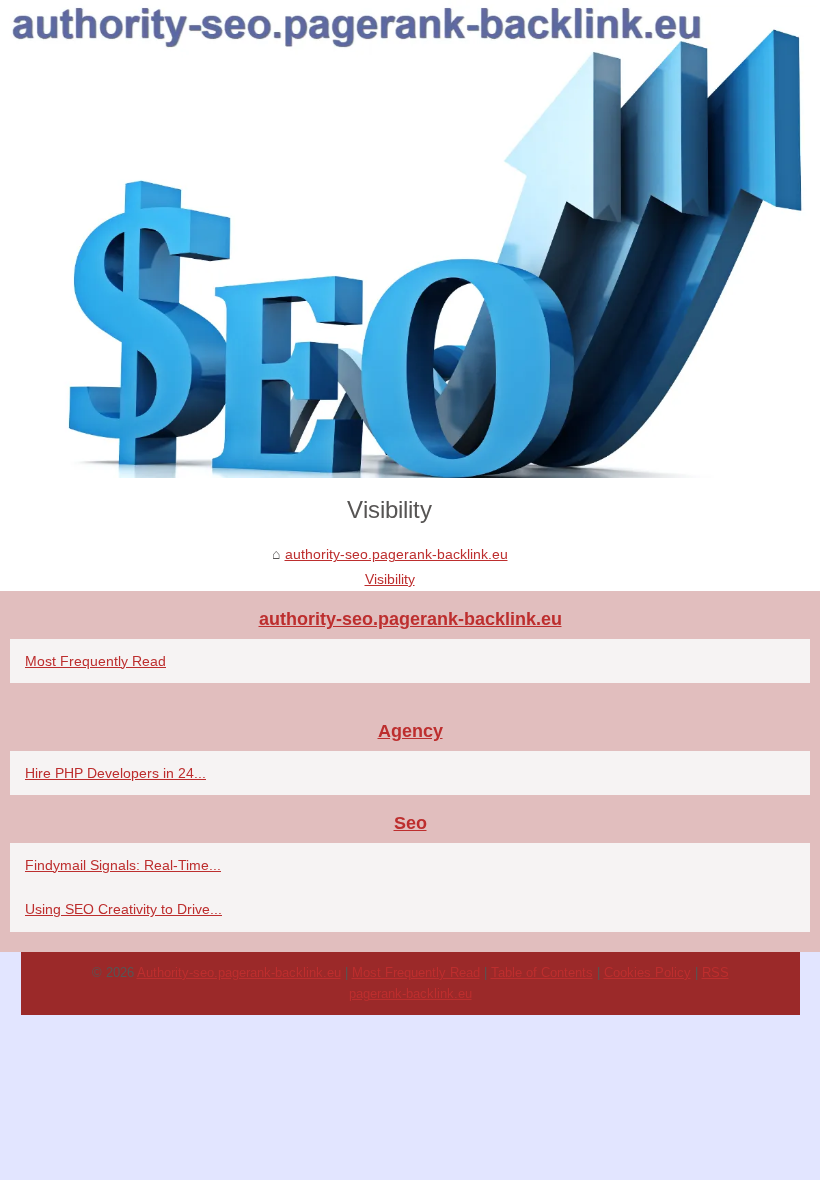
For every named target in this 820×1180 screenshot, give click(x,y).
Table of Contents (542, 972)
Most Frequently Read (95, 661)
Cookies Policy (647, 972)
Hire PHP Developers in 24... (115, 773)
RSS (715, 972)
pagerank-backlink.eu (410, 993)
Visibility (390, 579)
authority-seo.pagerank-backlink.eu (396, 554)
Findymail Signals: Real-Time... (123, 865)
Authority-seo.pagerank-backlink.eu (239, 972)
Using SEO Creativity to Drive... (123, 909)
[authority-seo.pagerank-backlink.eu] (410, 239)
